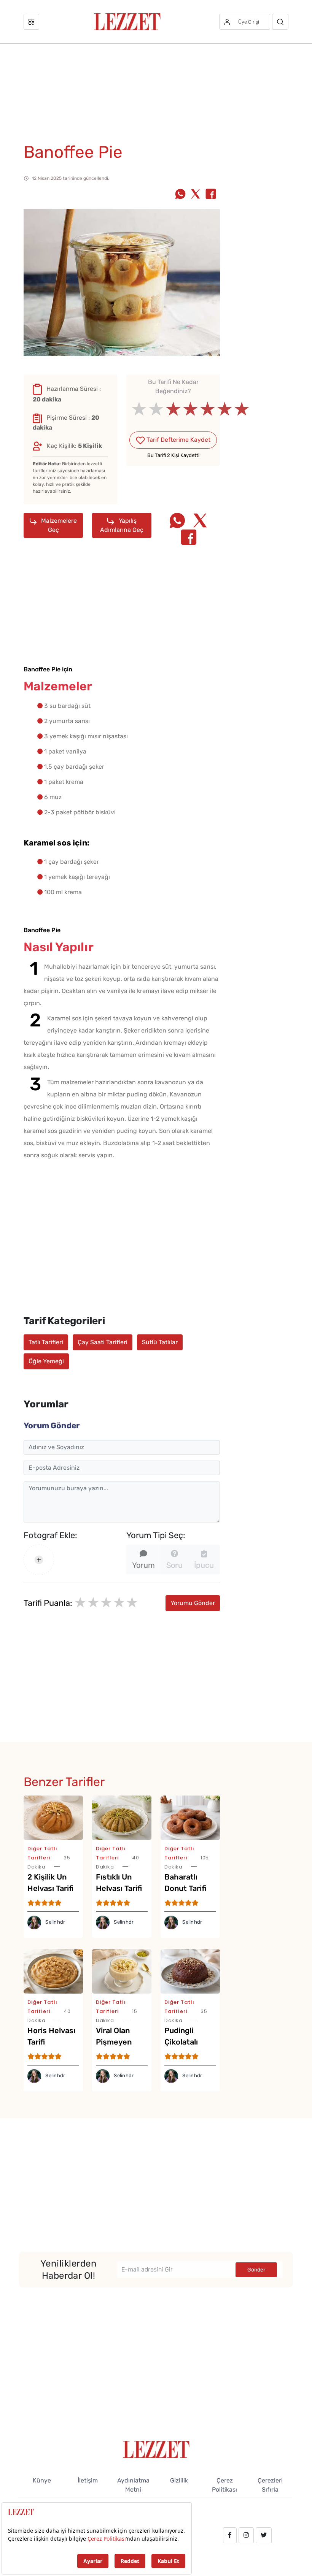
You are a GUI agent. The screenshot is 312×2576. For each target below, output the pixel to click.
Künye (42, 2480)
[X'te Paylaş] (196, 195)
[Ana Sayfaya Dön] (156, 2449)
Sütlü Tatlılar (160, 1342)
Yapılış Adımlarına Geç (122, 525)
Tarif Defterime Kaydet (178, 440)
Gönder (256, 2270)
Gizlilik (179, 2480)
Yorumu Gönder (193, 1603)
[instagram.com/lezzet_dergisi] (246, 2535)
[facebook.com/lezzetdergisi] (230, 2535)
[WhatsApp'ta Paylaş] (180, 195)
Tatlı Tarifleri (46, 1342)
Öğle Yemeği (46, 1361)
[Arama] (280, 22)
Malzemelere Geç (58, 525)
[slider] (173, 409)
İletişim (88, 2480)
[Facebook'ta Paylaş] (211, 195)
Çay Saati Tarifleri (103, 1342)
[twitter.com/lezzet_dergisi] (264, 2535)
